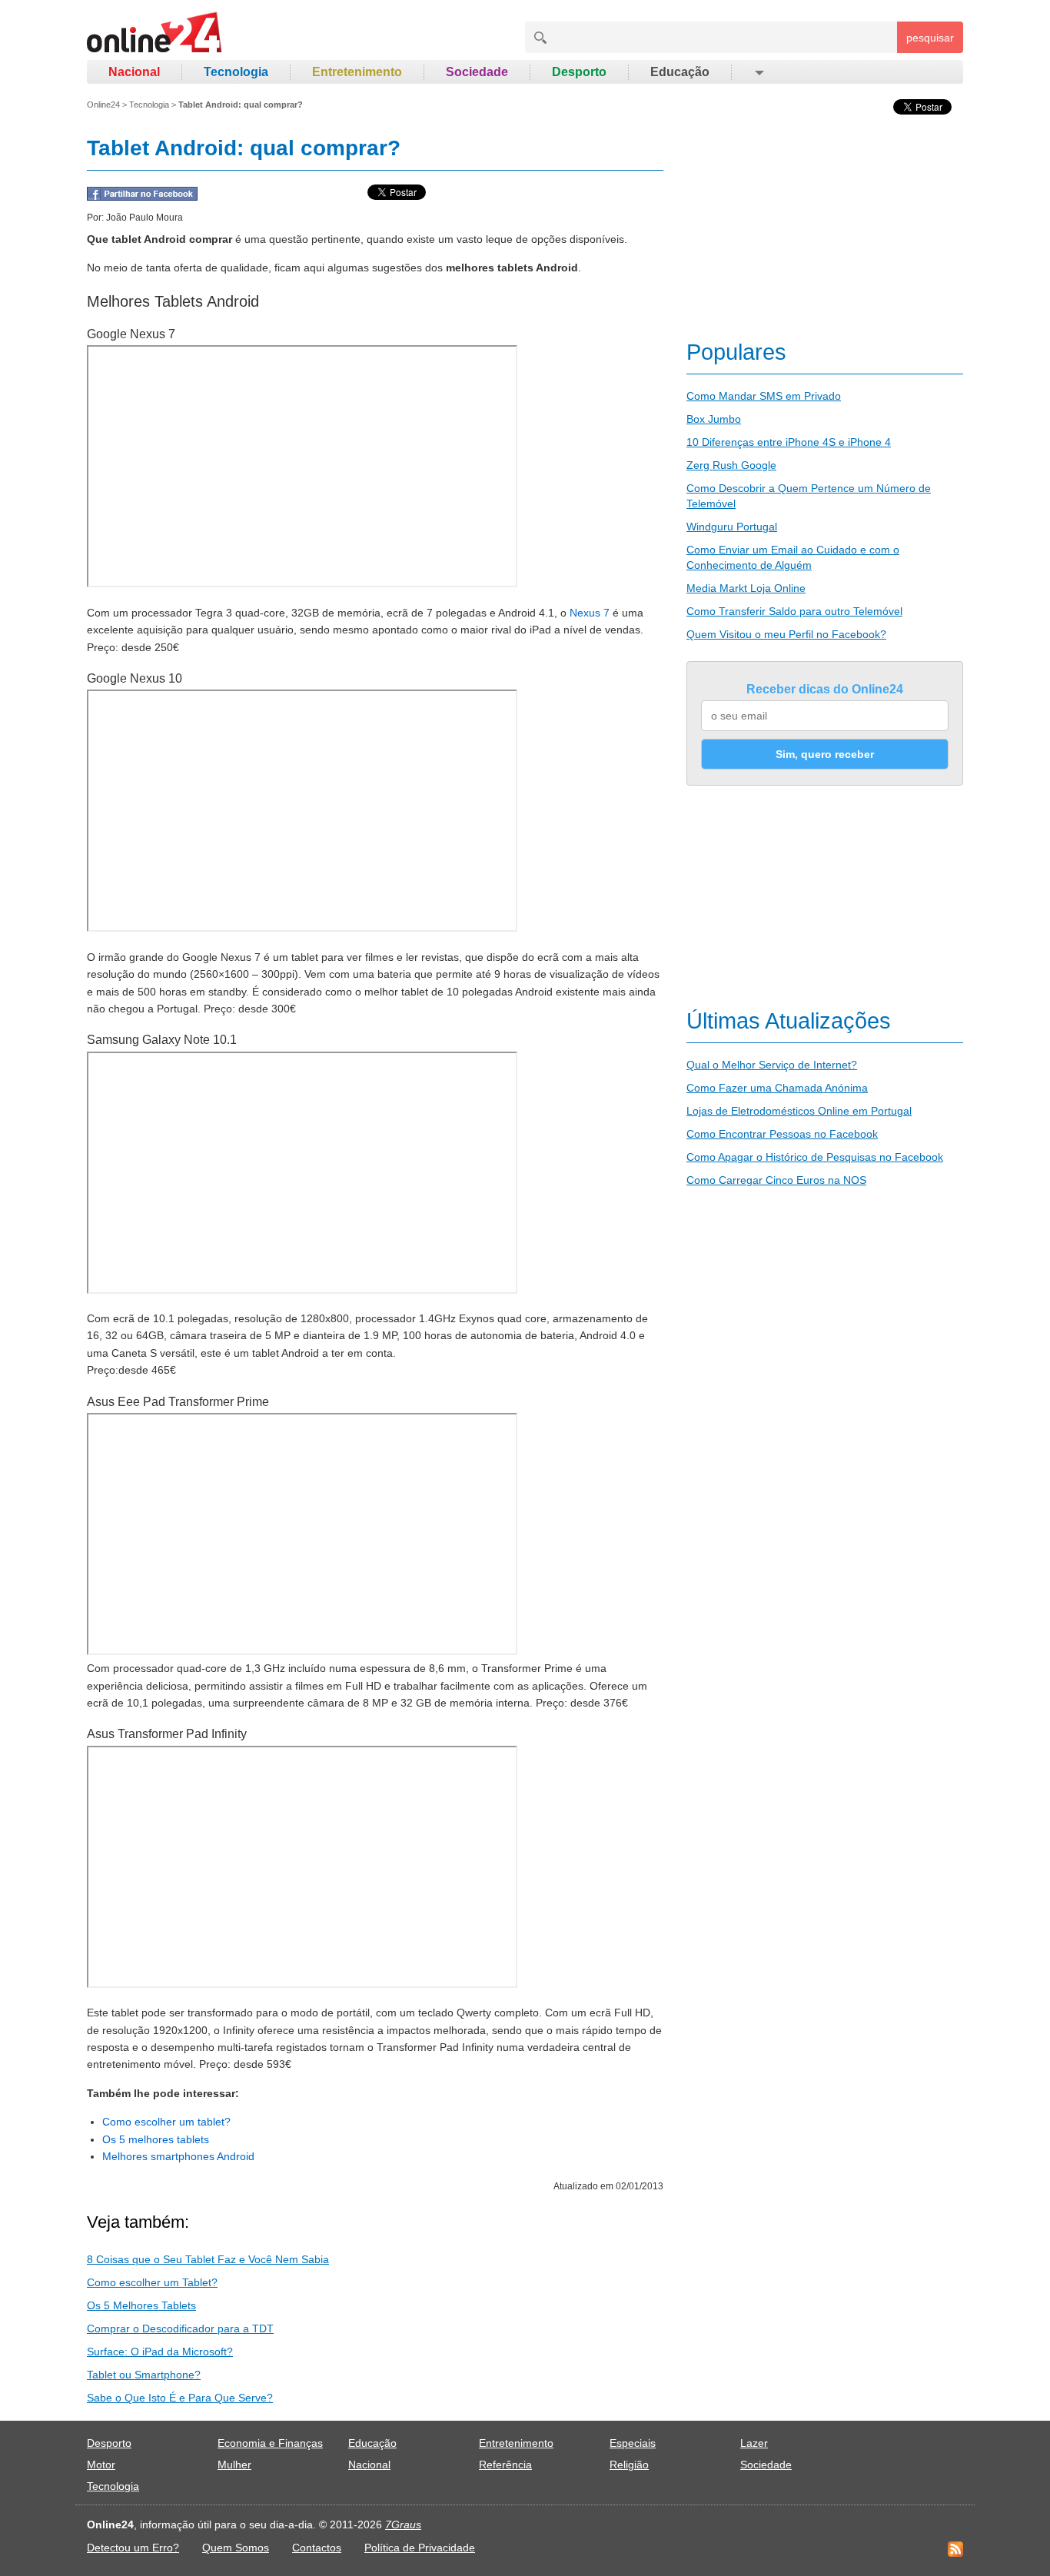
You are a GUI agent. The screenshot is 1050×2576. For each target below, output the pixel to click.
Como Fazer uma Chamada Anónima (777, 1088)
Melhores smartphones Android (178, 2156)
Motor (101, 2465)
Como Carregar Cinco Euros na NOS (776, 1180)
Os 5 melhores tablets (156, 2139)
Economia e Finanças (270, 2443)
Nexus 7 (590, 613)
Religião (629, 2465)
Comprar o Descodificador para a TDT (180, 2328)
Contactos (317, 2548)
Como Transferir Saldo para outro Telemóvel (794, 611)
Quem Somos (236, 2548)
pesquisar (930, 38)
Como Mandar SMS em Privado (764, 396)
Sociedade (477, 72)
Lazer (754, 2443)
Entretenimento (357, 72)
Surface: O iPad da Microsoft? (160, 2352)
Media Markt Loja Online (746, 588)
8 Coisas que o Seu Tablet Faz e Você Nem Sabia (208, 2259)
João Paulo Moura (145, 218)
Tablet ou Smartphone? (144, 2375)
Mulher (234, 2465)
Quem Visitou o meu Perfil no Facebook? (786, 634)
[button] (758, 72)
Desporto (579, 72)
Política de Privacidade (420, 2548)
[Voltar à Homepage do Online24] (155, 35)
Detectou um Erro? (133, 2548)
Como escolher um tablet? (166, 2122)
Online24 (103, 105)
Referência (505, 2465)
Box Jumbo (714, 419)
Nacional (134, 72)
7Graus (403, 2524)
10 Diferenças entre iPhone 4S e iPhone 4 (789, 442)
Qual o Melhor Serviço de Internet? (772, 1065)
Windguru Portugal (732, 527)
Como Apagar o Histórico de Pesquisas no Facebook (815, 1157)
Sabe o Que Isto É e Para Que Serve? (180, 2398)
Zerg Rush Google (731, 465)
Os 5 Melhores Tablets (141, 2305)
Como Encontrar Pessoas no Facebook (782, 1134)
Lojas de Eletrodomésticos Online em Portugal (799, 1111)
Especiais (633, 2443)
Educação (680, 72)
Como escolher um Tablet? (152, 2282)
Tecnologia (236, 72)
